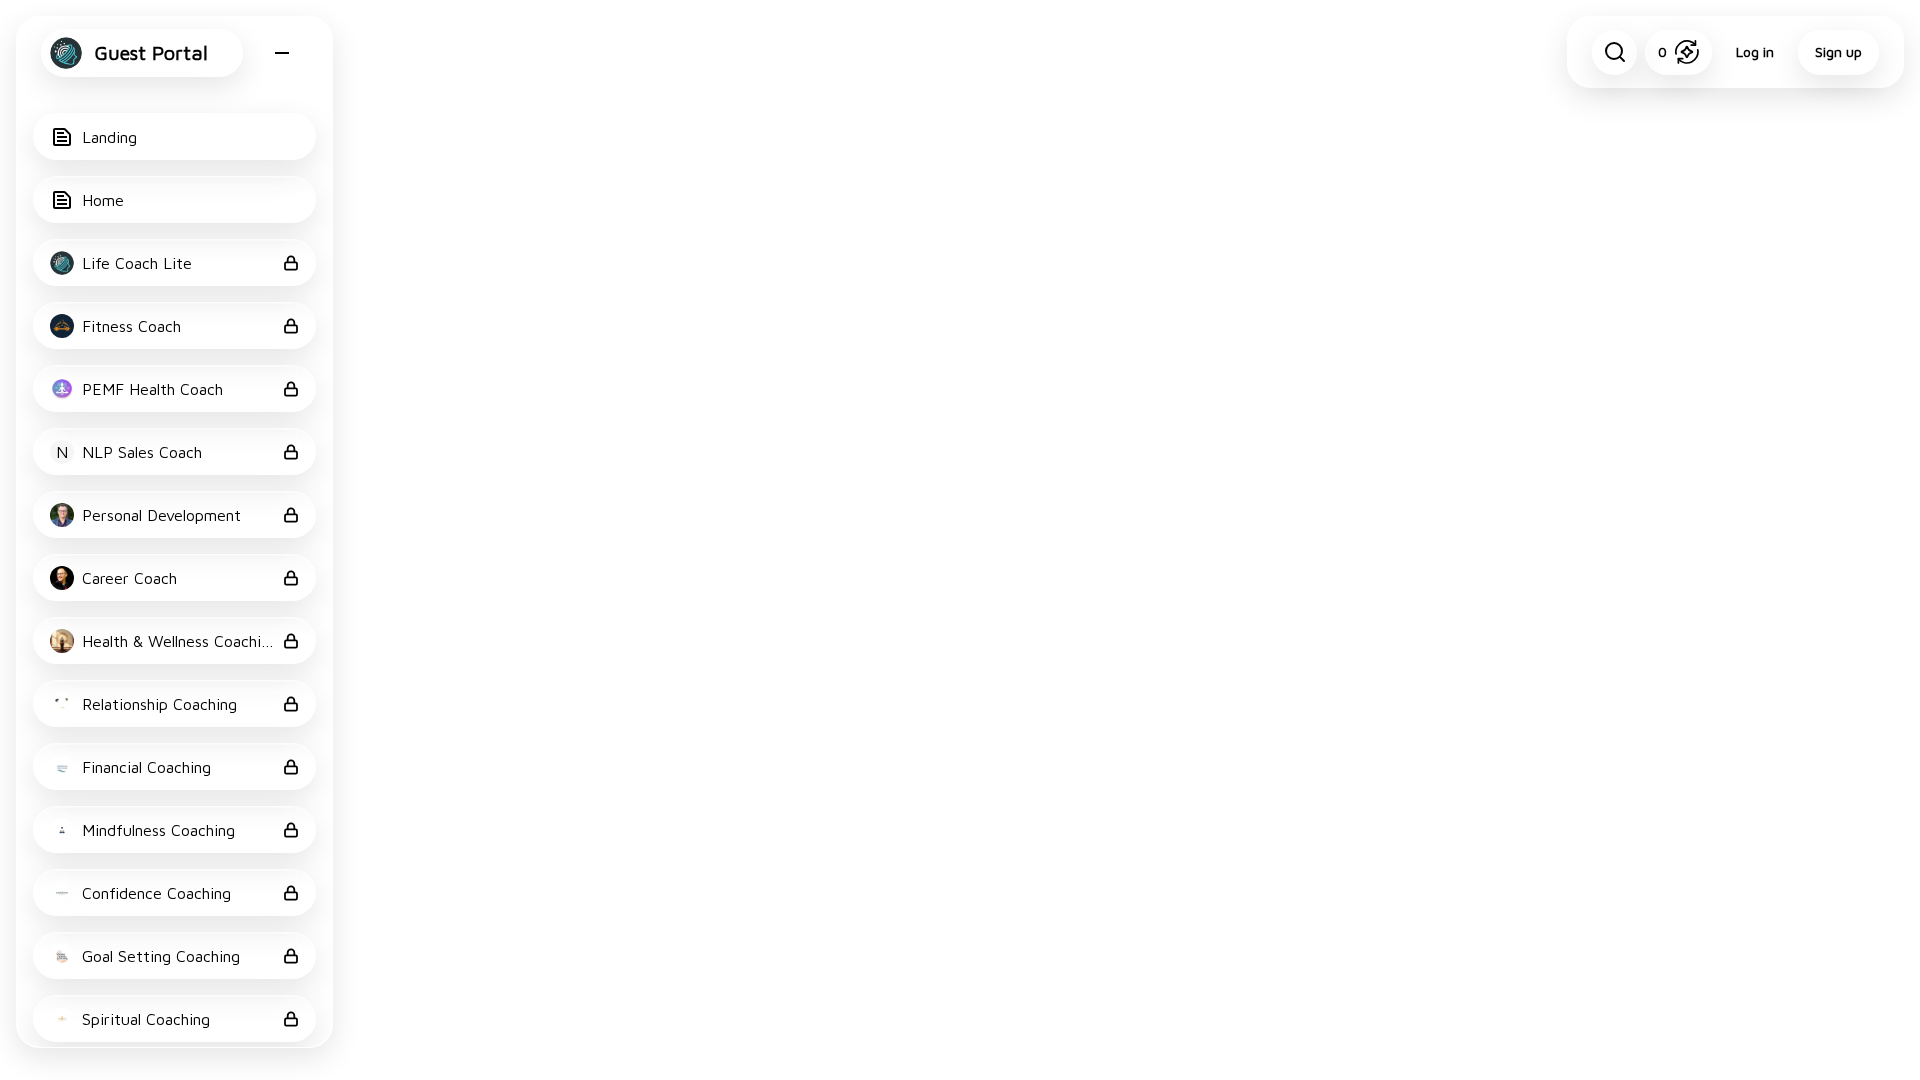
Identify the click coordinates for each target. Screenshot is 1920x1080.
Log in (1755, 51)
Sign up (1838, 51)
